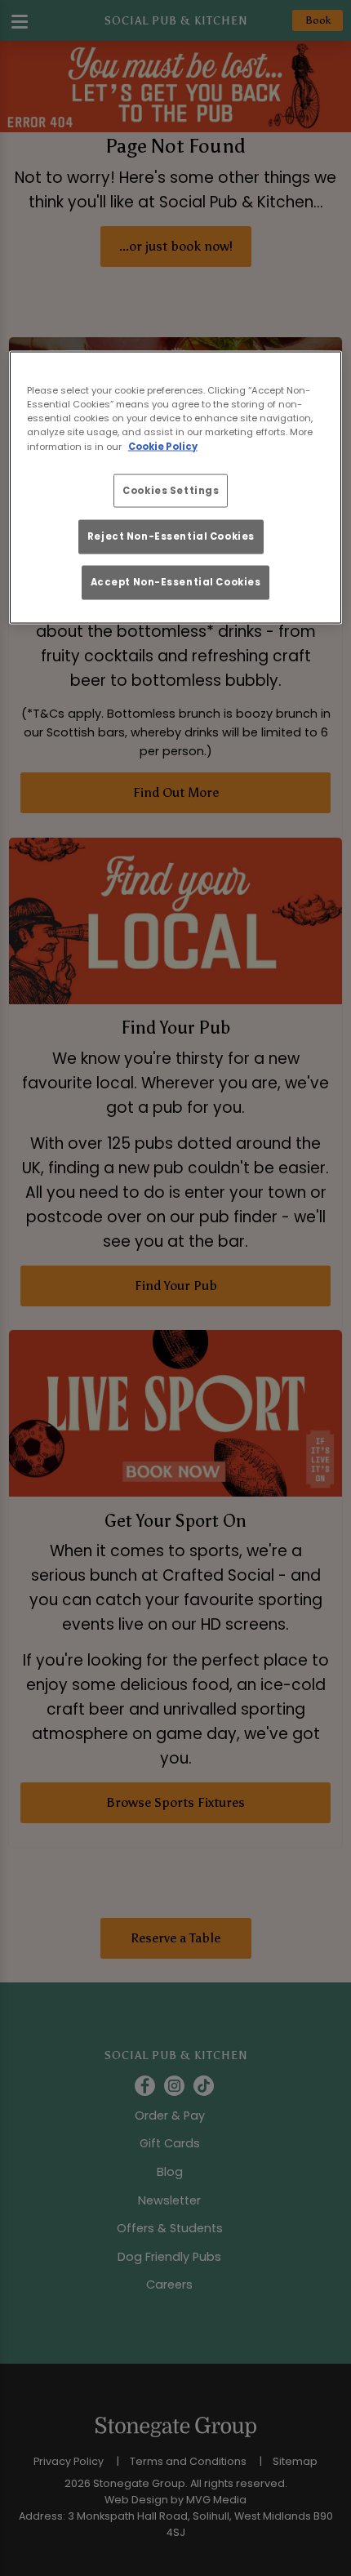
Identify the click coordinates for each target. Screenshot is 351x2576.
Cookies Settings (171, 490)
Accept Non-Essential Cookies (176, 582)
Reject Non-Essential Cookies (171, 536)
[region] (176, 487)
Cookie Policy (163, 446)
